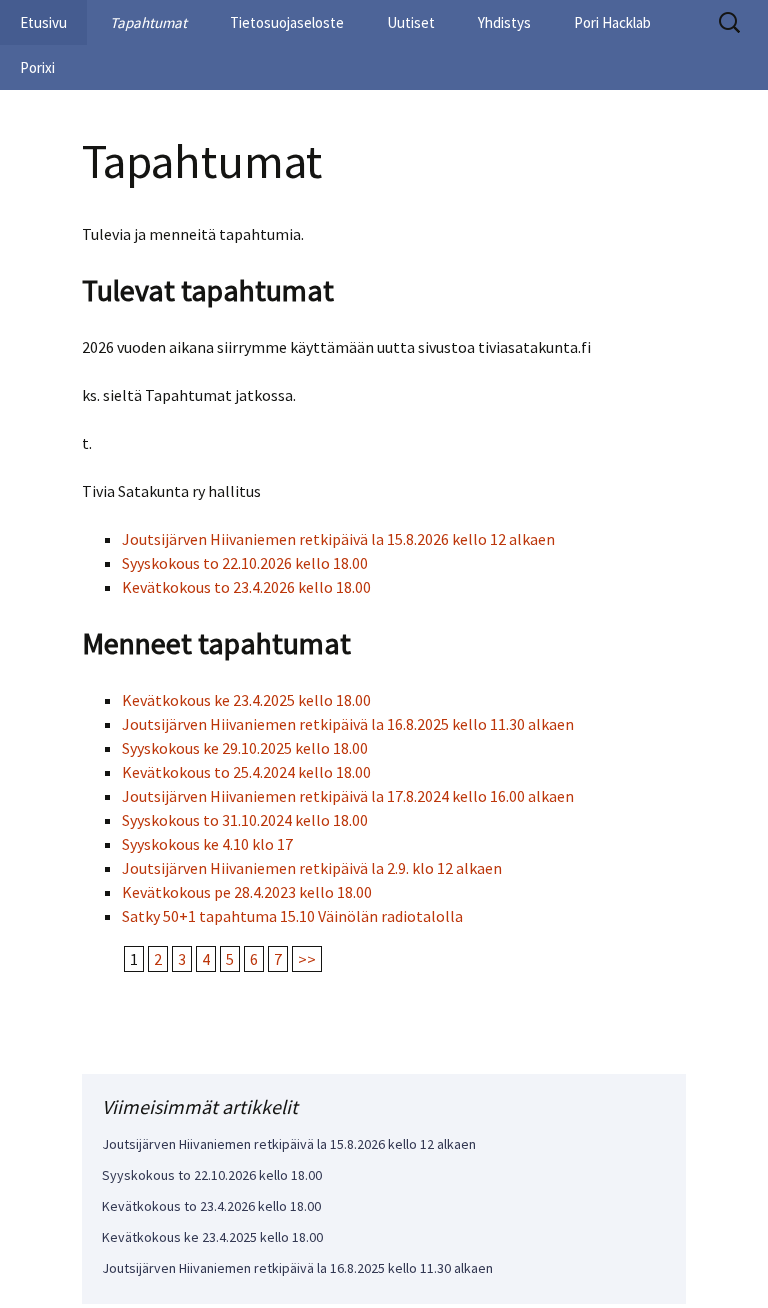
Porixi (37, 67)
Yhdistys (504, 22)
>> (307, 959)
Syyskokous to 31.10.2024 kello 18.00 (245, 820)
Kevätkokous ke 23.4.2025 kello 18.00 (246, 700)
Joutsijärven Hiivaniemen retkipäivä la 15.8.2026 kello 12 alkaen (338, 539)
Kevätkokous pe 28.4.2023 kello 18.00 (247, 892)
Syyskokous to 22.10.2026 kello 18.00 (245, 563)
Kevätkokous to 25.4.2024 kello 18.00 (246, 772)
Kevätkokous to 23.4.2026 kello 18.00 (246, 587)
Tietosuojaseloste (287, 22)
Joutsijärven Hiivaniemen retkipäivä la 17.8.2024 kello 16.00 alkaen (348, 796)
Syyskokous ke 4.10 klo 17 (207, 844)
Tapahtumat (148, 22)
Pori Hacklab (612, 22)
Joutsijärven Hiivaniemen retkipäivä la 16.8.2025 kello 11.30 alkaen (348, 724)
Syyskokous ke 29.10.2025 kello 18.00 (245, 748)
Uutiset (411, 22)
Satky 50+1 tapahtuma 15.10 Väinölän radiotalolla (292, 916)
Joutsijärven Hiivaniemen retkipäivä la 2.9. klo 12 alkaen (312, 868)
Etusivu (43, 22)
